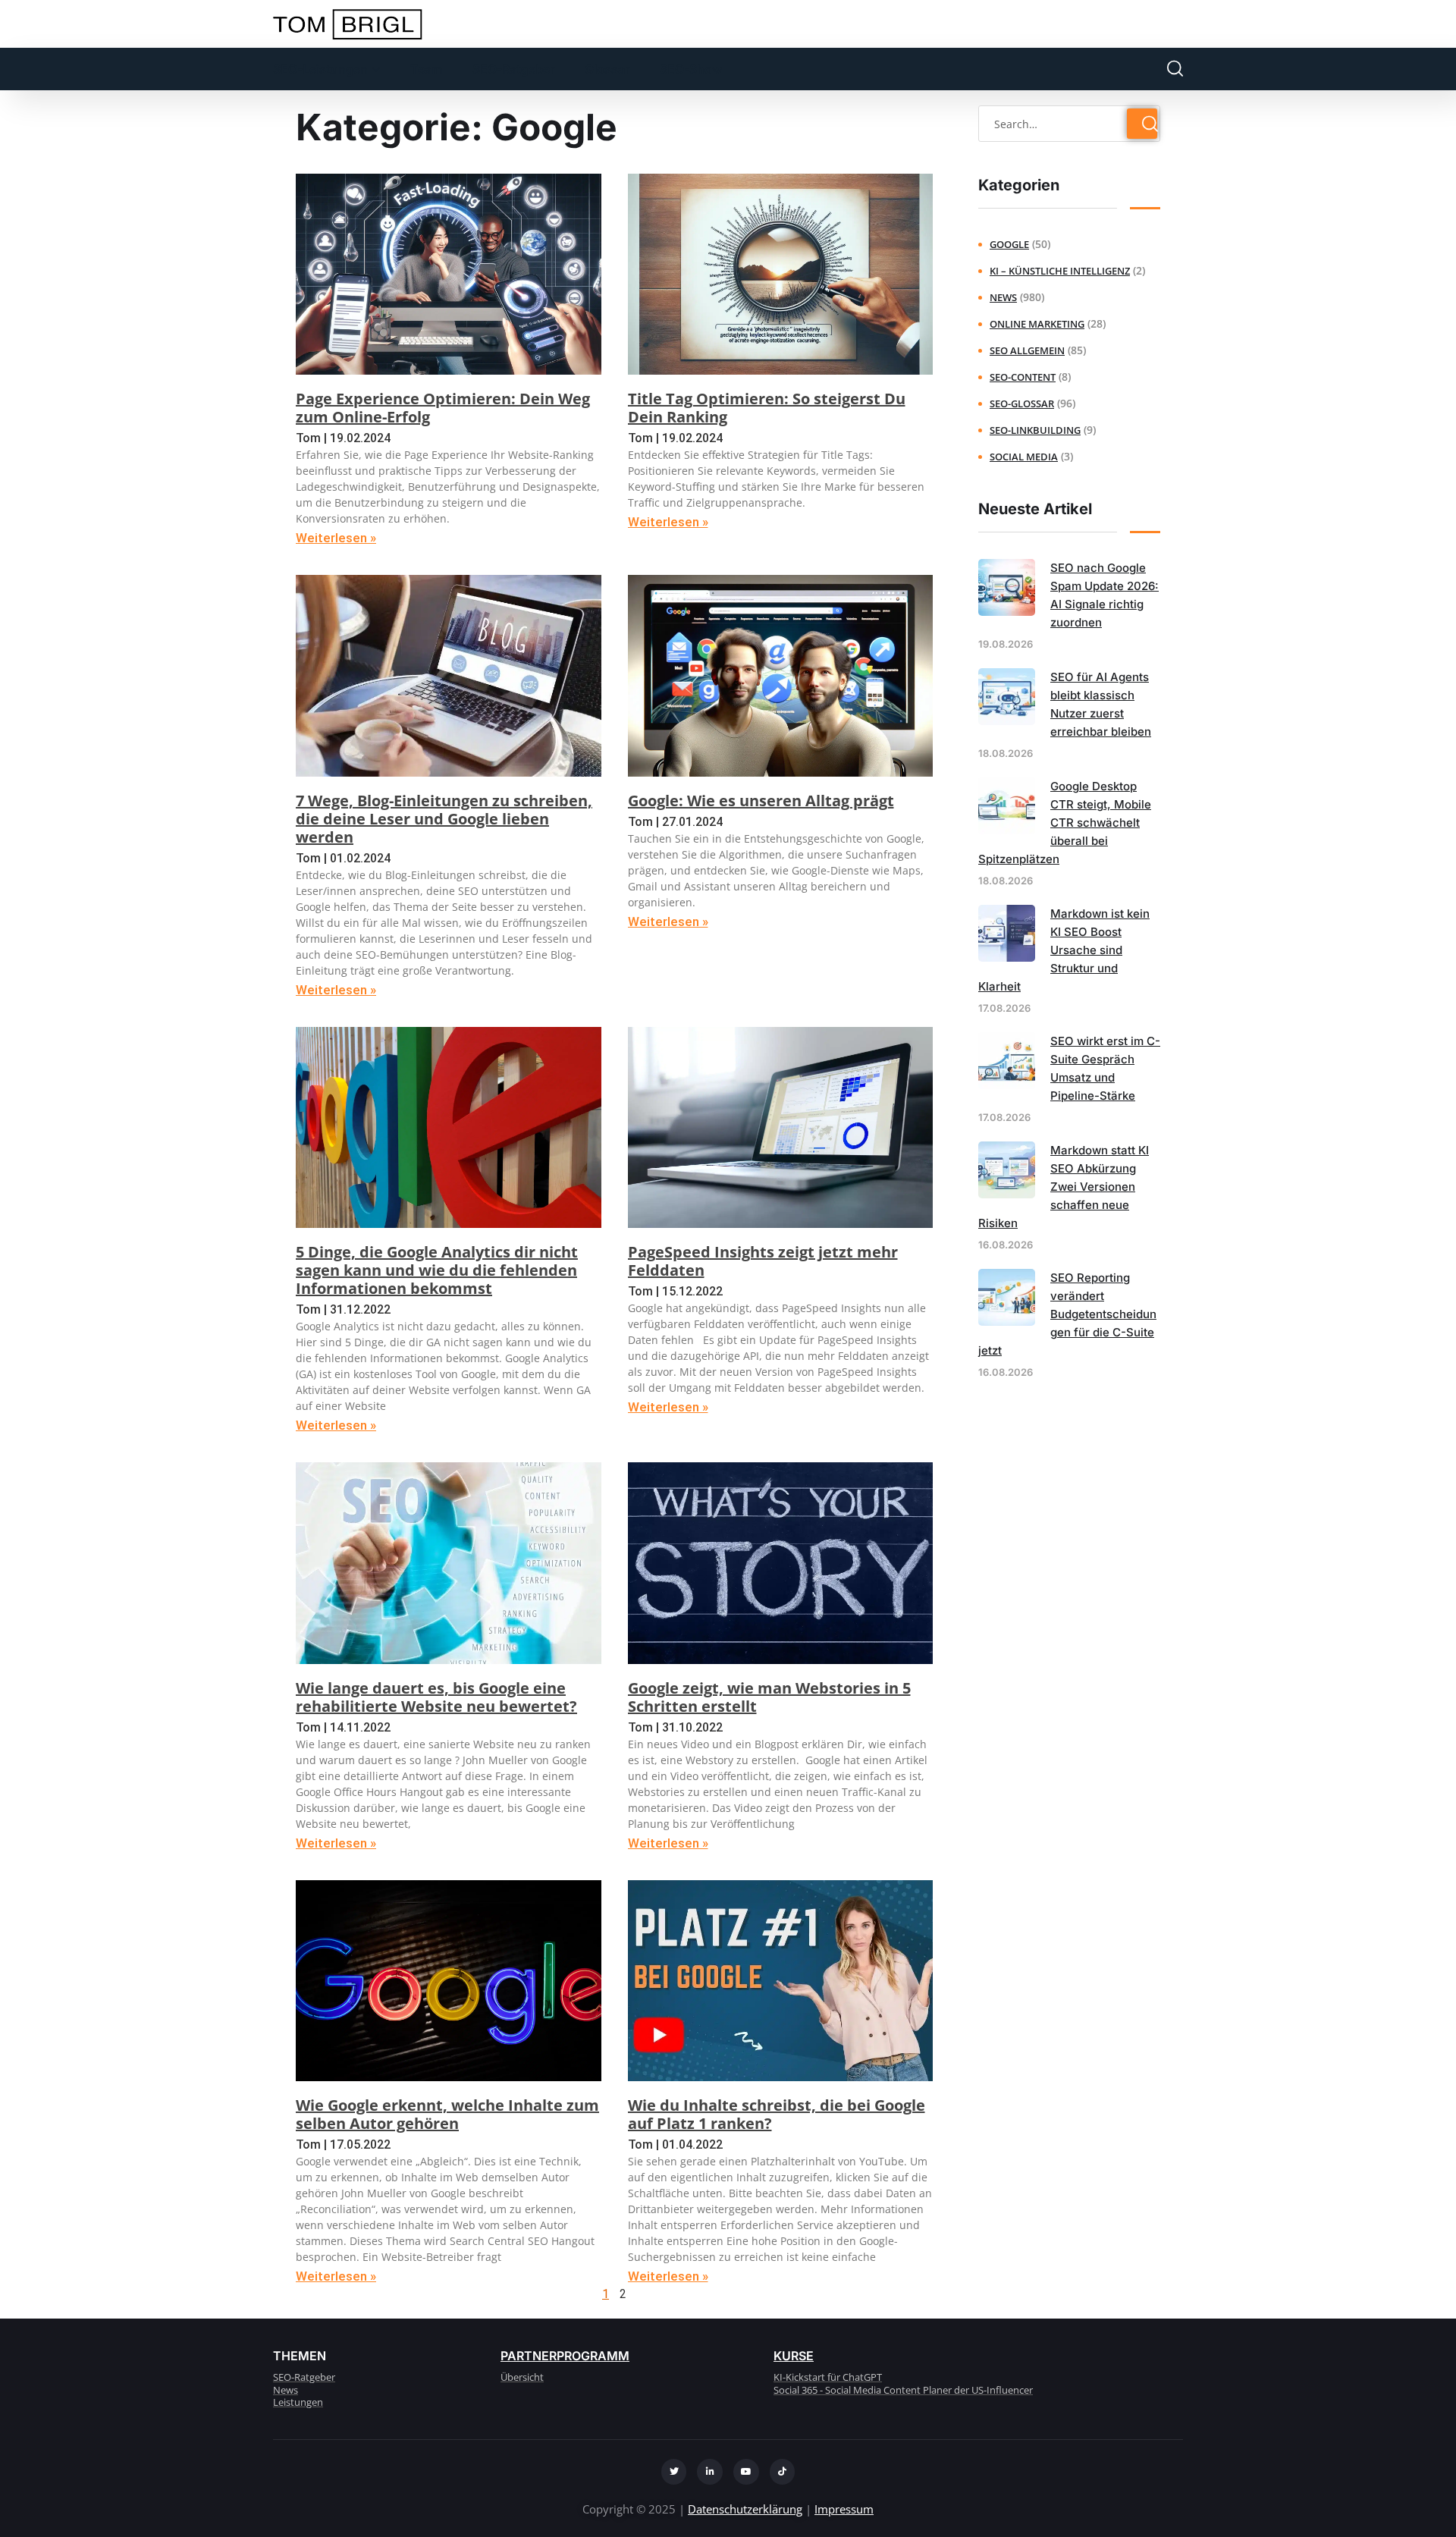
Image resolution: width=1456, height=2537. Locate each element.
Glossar (607, 69)
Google (1009, 244)
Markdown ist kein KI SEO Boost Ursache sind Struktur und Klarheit (1064, 950)
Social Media (1024, 457)
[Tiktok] (783, 2472)
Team (426, 69)
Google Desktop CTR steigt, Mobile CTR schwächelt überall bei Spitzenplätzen (1065, 823)
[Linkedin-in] (710, 2472)
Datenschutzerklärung (745, 2509)
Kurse (794, 2356)
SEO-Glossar (1022, 403)
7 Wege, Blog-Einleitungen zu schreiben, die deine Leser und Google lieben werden (444, 819)
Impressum (844, 2509)
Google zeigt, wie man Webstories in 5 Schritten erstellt (769, 1697)
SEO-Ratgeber (513, 69)
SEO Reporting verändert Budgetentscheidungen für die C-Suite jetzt (1067, 1314)
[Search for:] (1069, 124)
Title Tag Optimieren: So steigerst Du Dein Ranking (767, 408)
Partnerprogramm (565, 2356)
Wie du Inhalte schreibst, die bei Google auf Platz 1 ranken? (777, 2114)
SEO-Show (691, 69)
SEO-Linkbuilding (1035, 430)
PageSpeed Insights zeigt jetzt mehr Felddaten (763, 1261)
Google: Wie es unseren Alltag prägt (761, 801)
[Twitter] (674, 2472)
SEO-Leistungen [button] (320, 69)
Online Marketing (1037, 324)
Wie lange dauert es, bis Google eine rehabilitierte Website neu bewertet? (436, 1697)
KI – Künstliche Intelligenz (1060, 271)
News (1003, 297)
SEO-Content (1023, 377)
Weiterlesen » (336, 538)
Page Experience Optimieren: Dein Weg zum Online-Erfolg (443, 408)
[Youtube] (746, 2472)
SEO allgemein (1027, 350)
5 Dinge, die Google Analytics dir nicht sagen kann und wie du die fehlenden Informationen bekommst (437, 1270)
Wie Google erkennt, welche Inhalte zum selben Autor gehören (447, 2114)
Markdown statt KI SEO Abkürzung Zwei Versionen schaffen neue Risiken (1064, 1187)
